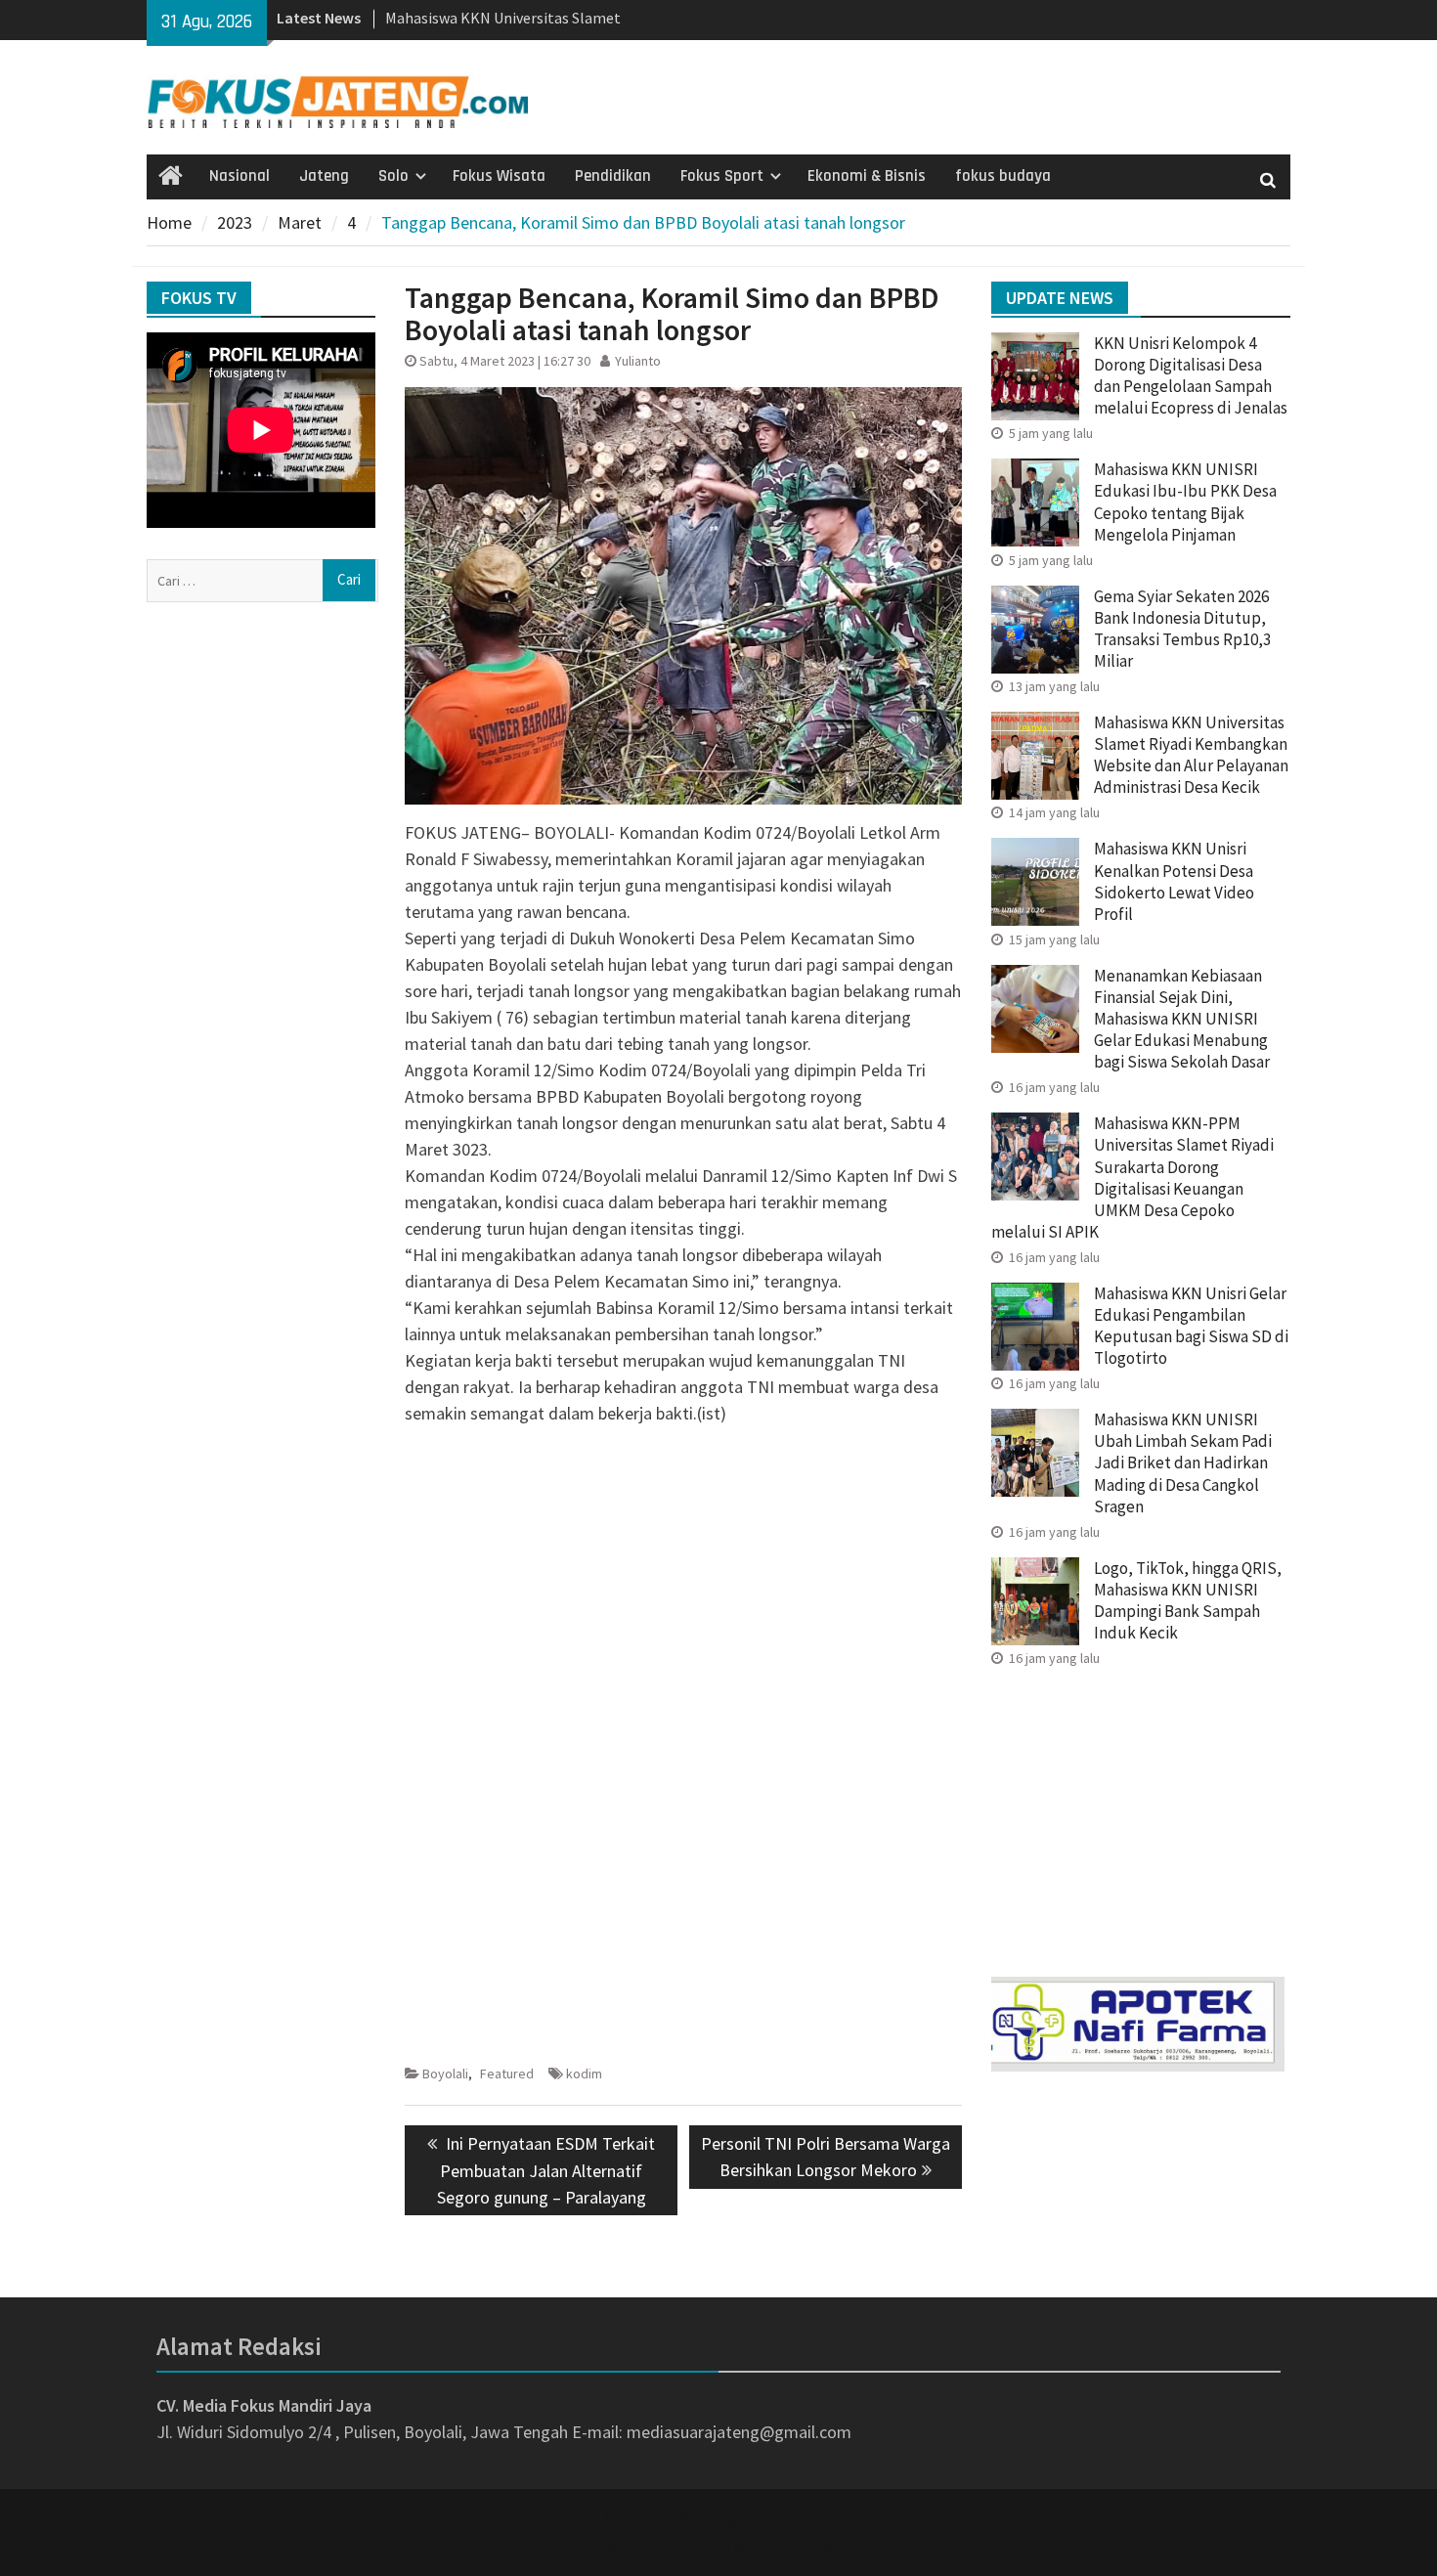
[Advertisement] (683, 1578)
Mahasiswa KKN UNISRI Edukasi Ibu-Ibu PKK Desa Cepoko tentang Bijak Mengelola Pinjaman (1185, 502)
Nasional (239, 176)
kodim (584, 2074)
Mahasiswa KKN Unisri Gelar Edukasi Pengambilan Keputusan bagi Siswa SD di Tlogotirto (1191, 1326)
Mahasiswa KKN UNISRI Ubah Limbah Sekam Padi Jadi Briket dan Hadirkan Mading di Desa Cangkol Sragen (1183, 1463)
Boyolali (445, 2074)
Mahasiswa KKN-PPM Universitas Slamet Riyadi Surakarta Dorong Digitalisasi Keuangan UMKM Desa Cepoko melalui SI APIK (1132, 1177)
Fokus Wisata (499, 176)
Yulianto (638, 361)
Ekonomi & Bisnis (867, 176)
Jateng (324, 176)
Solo (393, 176)
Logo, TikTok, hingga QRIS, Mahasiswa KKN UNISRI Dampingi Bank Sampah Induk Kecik (1188, 1600)
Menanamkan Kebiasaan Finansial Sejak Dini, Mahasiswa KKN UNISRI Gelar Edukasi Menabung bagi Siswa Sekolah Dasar (1182, 1019)
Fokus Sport (722, 176)
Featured (507, 2074)
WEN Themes (784, 2548)
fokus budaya (1003, 176)
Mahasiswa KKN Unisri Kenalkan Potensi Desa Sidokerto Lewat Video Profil (1174, 881)
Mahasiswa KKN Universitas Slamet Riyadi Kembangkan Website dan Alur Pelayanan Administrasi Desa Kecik (1191, 755)
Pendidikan (613, 176)
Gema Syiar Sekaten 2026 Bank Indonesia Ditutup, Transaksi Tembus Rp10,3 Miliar (1182, 629)
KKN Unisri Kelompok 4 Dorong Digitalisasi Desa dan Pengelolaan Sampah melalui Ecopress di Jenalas (1191, 375)
